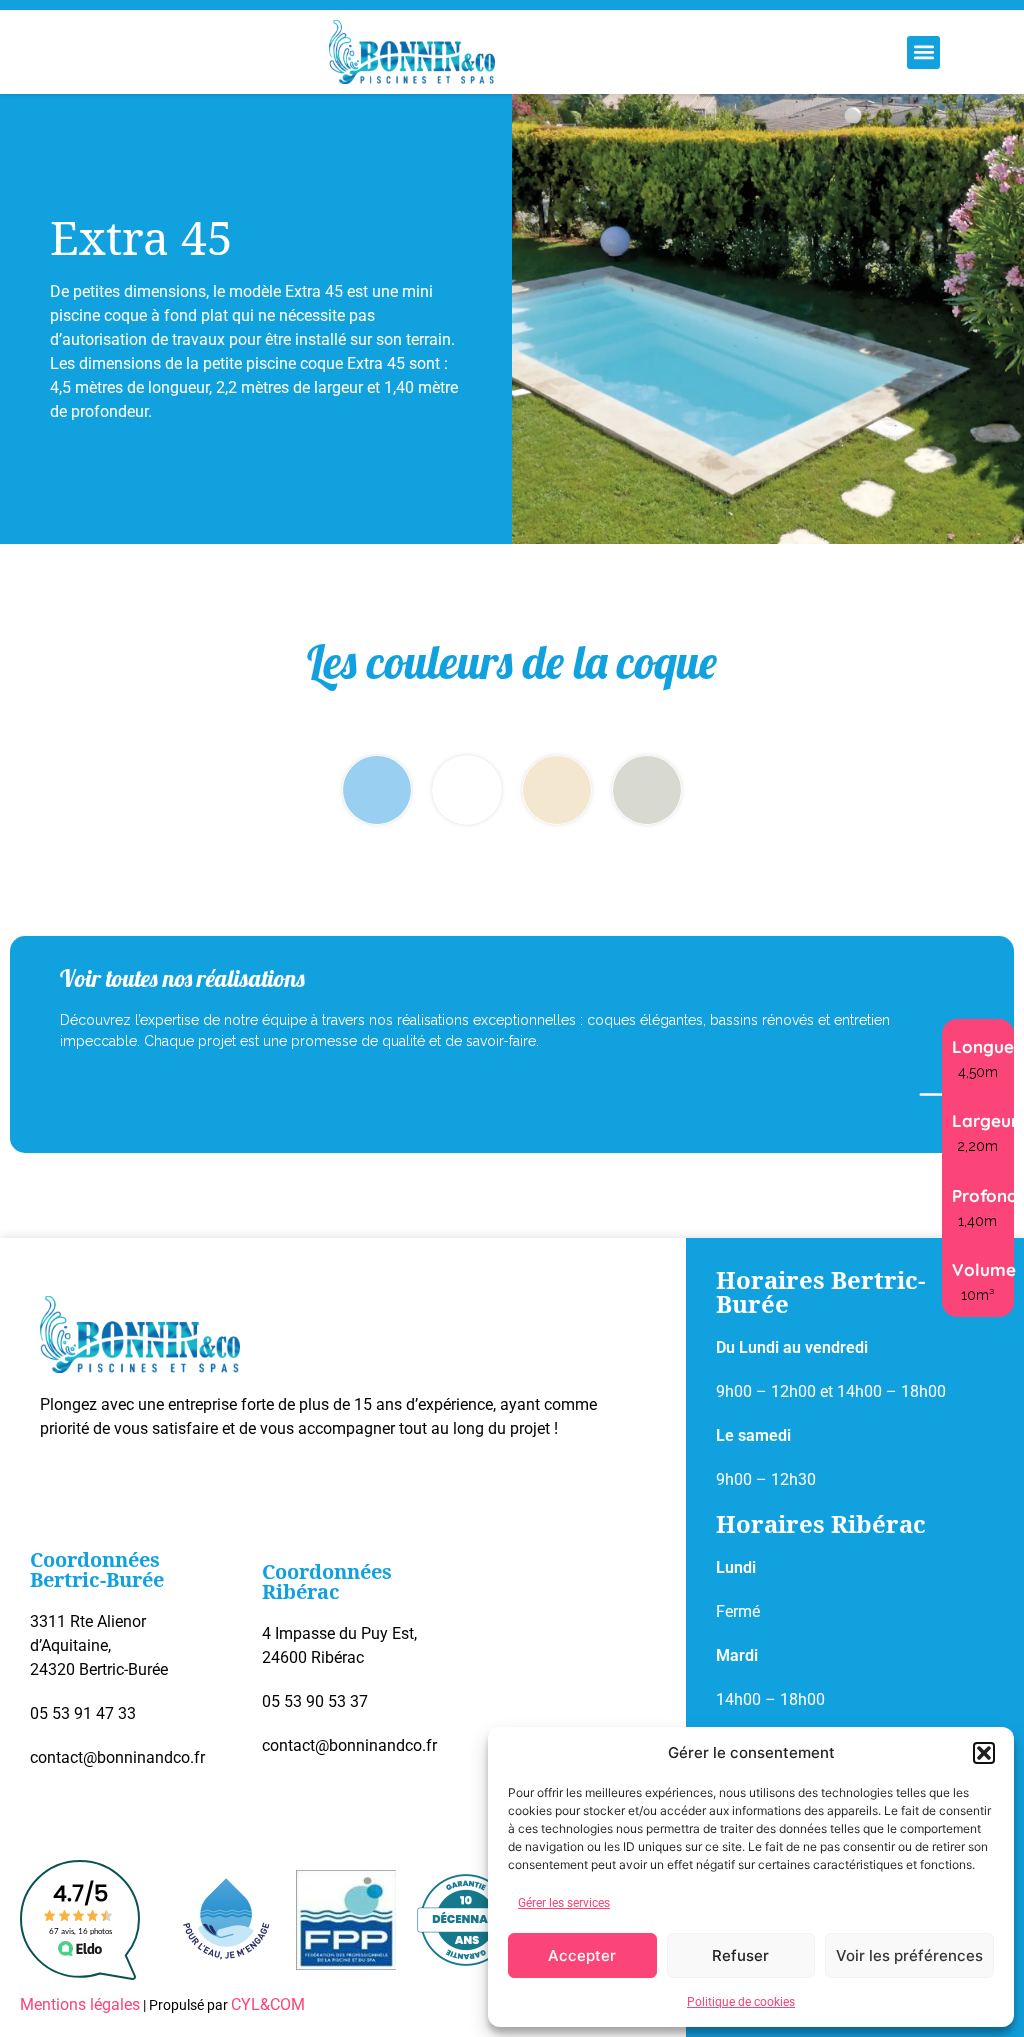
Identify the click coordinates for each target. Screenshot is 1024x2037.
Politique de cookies (741, 2002)
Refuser (740, 1955)
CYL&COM (268, 2004)
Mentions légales (80, 2004)
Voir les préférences (909, 1955)
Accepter (582, 1955)
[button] (984, 1753)
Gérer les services (564, 1903)
